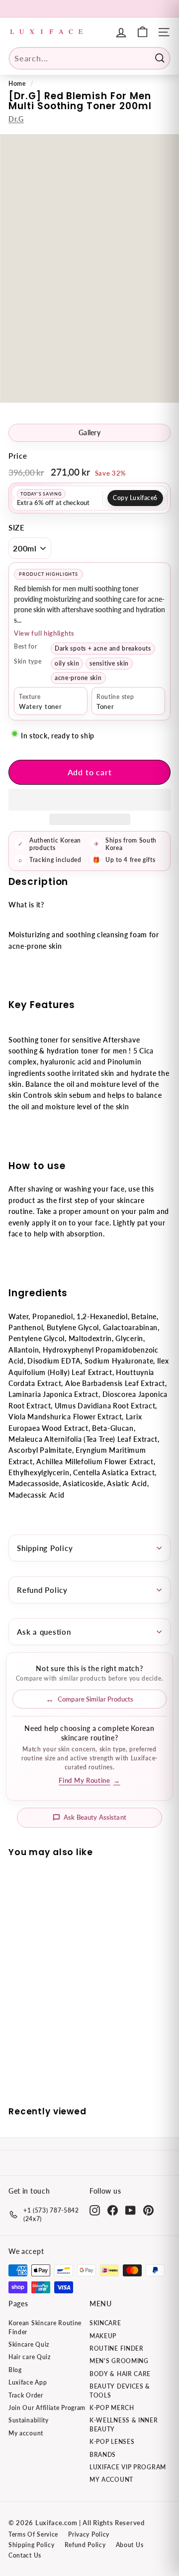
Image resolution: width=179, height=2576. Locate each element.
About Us (130, 2545)
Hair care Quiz (30, 2357)
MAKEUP (103, 2336)
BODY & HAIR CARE (120, 2374)
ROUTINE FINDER (117, 2348)
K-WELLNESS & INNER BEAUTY (124, 2424)
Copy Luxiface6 (135, 498)
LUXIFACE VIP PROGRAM (128, 2467)
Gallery (89, 433)
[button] (89, 800)
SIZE (17, 527)
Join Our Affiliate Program (47, 2408)
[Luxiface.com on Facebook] (113, 2210)
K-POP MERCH (112, 2408)
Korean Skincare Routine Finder (45, 2327)
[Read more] (142, 32)
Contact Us (25, 2555)
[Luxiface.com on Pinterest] (148, 2210)
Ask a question (44, 1632)
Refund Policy (42, 1590)
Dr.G (16, 119)
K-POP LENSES (112, 2442)
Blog (15, 2370)
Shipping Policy (45, 1548)
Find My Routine (89, 1781)
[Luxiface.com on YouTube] (131, 2210)
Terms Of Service (33, 2534)
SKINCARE (105, 2323)
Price (18, 456)
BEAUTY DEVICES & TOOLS (120, 2391)
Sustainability (29, 2420)
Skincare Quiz (29, 2344)
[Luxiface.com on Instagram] (95, 2210)
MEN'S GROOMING (119, 2361)
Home (17, 84)
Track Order (26, 2395)
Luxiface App (28, 2382)
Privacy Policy (89, 2534)
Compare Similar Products (95, 1699)
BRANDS (103, 2455)
